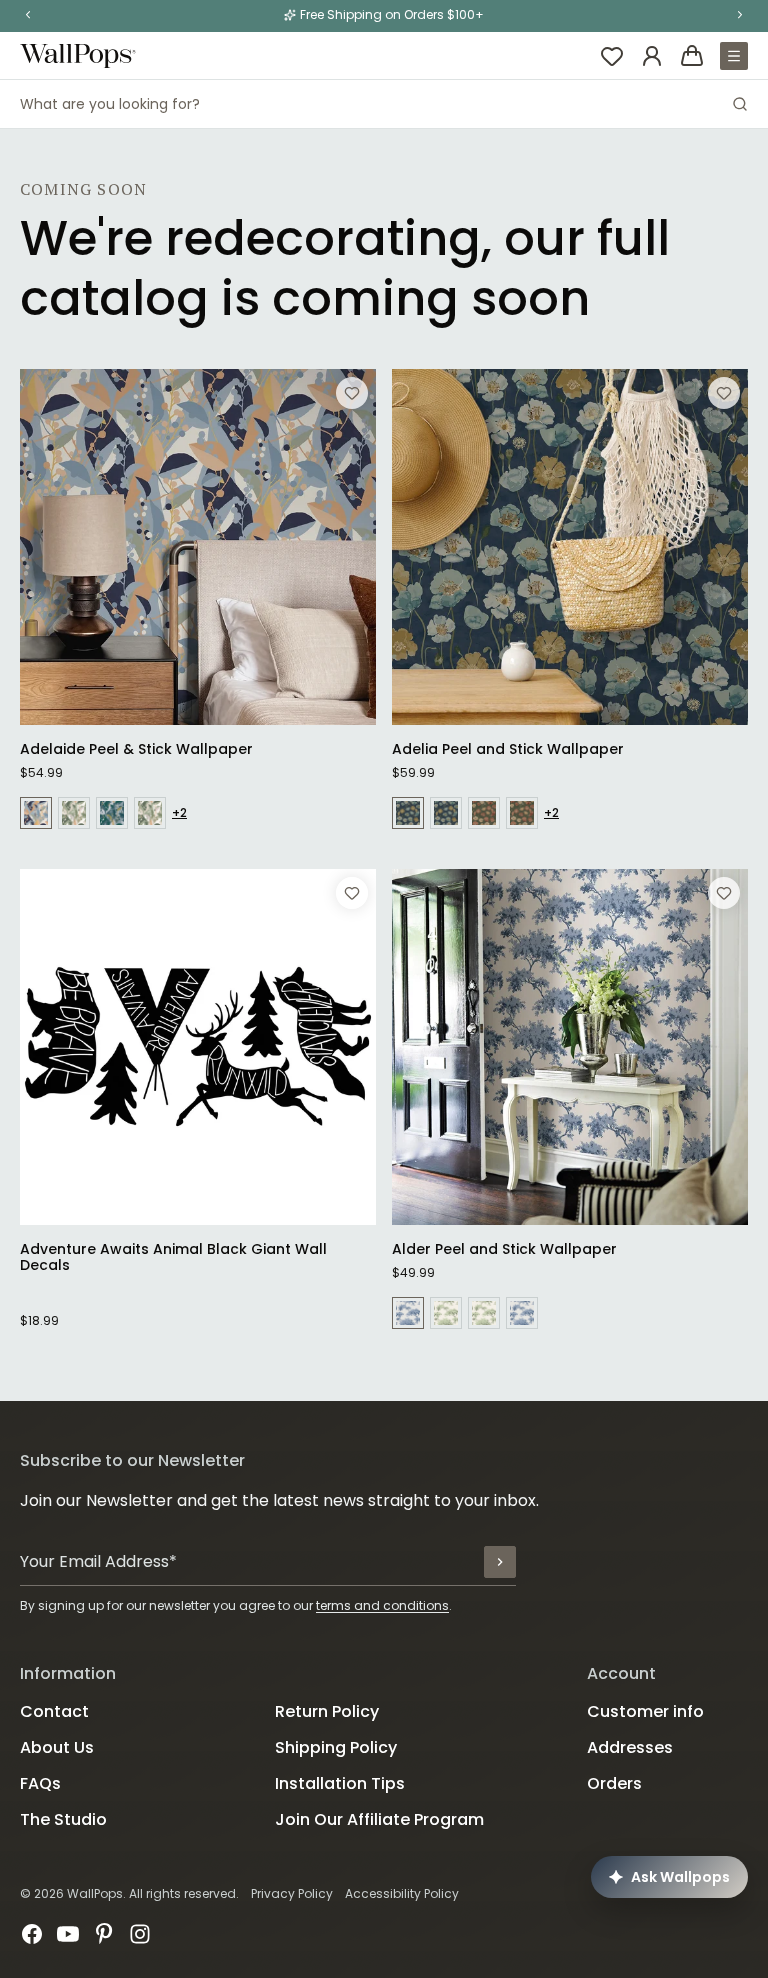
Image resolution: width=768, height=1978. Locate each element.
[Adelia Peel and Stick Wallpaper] (570, 547)
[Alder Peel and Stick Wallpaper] (570, 1047)
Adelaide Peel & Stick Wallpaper (136, 749)
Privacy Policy (292, 1893)
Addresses (630, 1747)
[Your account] (652, 56)
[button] (28, 15)
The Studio (63, 1819)
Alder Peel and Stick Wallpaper (504, 1249)
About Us (57, 1747)
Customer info (645, 1711)
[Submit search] (740, 104)
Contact (54, 1711)
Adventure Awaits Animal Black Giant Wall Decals (173, 1257)
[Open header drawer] (734, 56)
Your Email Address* (98, 1561)
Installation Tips (340, 1783)
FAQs (40, 1783)
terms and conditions (382, 1605)
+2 (179, 813)
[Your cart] (692, 56)
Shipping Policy (336, 1747)
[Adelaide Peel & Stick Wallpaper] (198, 547)
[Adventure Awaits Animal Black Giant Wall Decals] (198, 1047)
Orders (614, 1783)
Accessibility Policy (402, 1893)
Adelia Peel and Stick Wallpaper (508, 749)
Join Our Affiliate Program (379, 1819)
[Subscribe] (500, 1562)
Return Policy (327, 1711)
